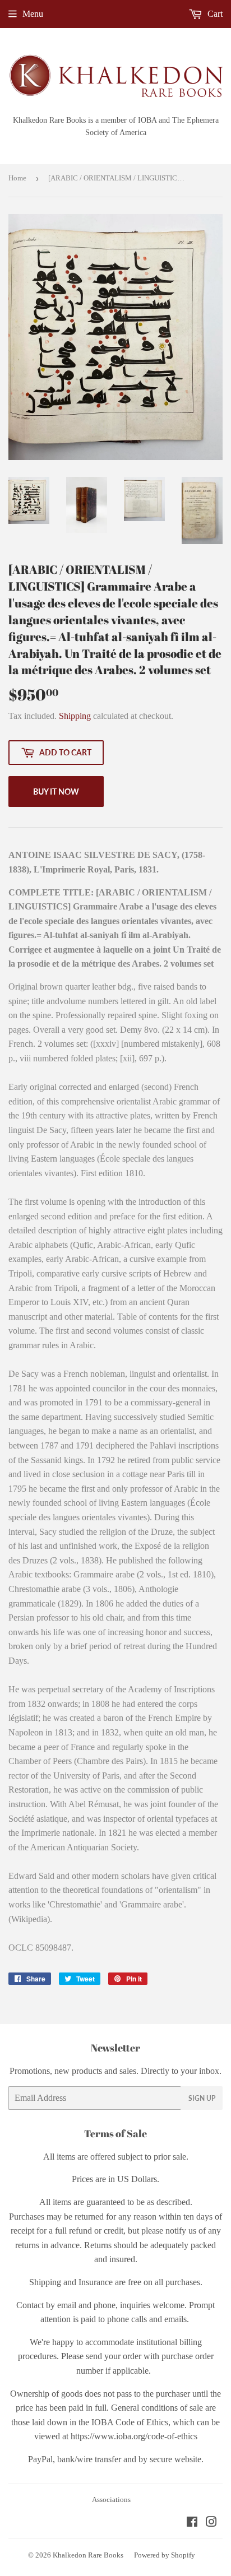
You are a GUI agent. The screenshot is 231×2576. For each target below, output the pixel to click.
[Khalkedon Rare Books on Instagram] (211, 2523)
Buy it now (56, 792)
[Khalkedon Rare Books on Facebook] (192, 2523)
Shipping (75, 716)
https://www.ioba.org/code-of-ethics (134, 2436)
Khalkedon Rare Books (88, 2555)
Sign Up (202, 2098)
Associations (111, 2500)
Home (17, 178)
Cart (214, 14)
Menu (33, 14)
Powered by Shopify (165, 2555)
